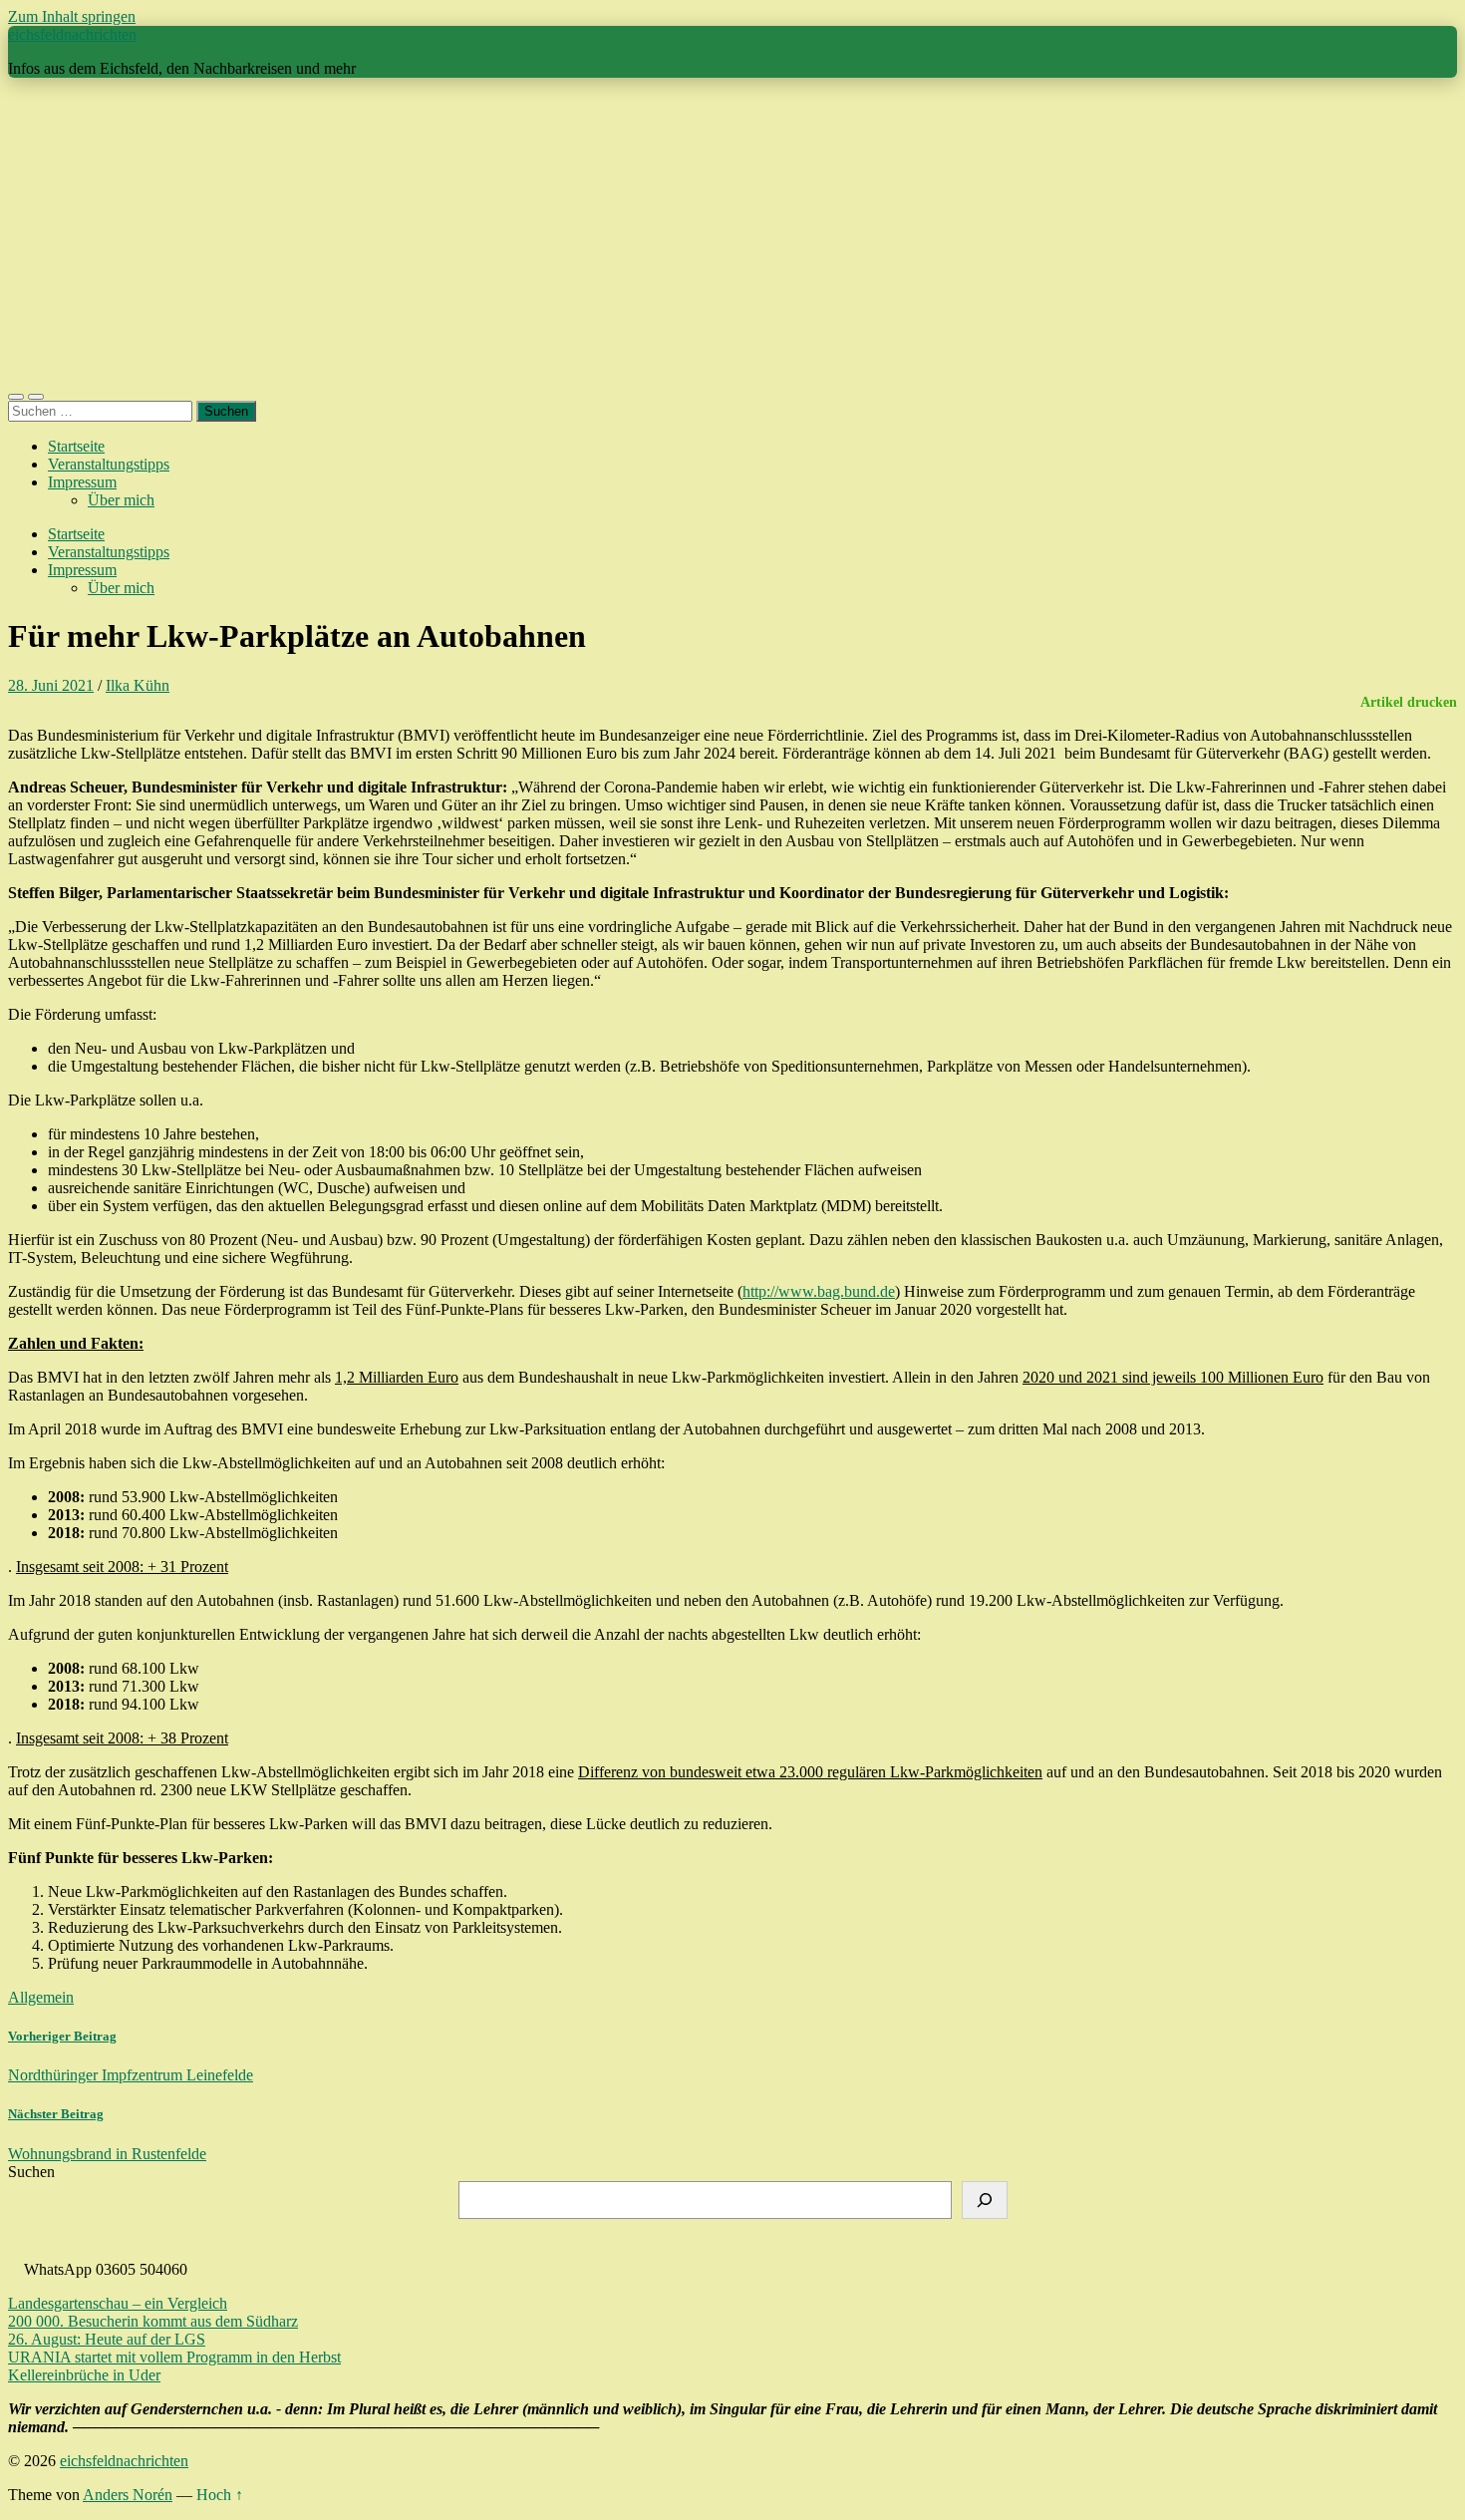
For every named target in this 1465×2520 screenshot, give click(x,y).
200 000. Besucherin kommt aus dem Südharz (153, 2321)
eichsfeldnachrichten (72, 34)
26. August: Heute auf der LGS (107, 2339)
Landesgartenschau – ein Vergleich (118, 2303)
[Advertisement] (732, 233)
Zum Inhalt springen (72, 16)
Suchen (31, 2172)
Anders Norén (128, 2495)
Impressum (82, 482)
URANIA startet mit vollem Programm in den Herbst (174, 2357)
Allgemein (41, 1997)
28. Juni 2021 (51, 685)
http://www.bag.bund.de (819, 1291)
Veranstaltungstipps (109, 464)
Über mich (121, 500)
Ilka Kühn (138, 685)
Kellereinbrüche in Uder (84, 2375)
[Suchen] (985, 2200)
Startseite (76, 446)
